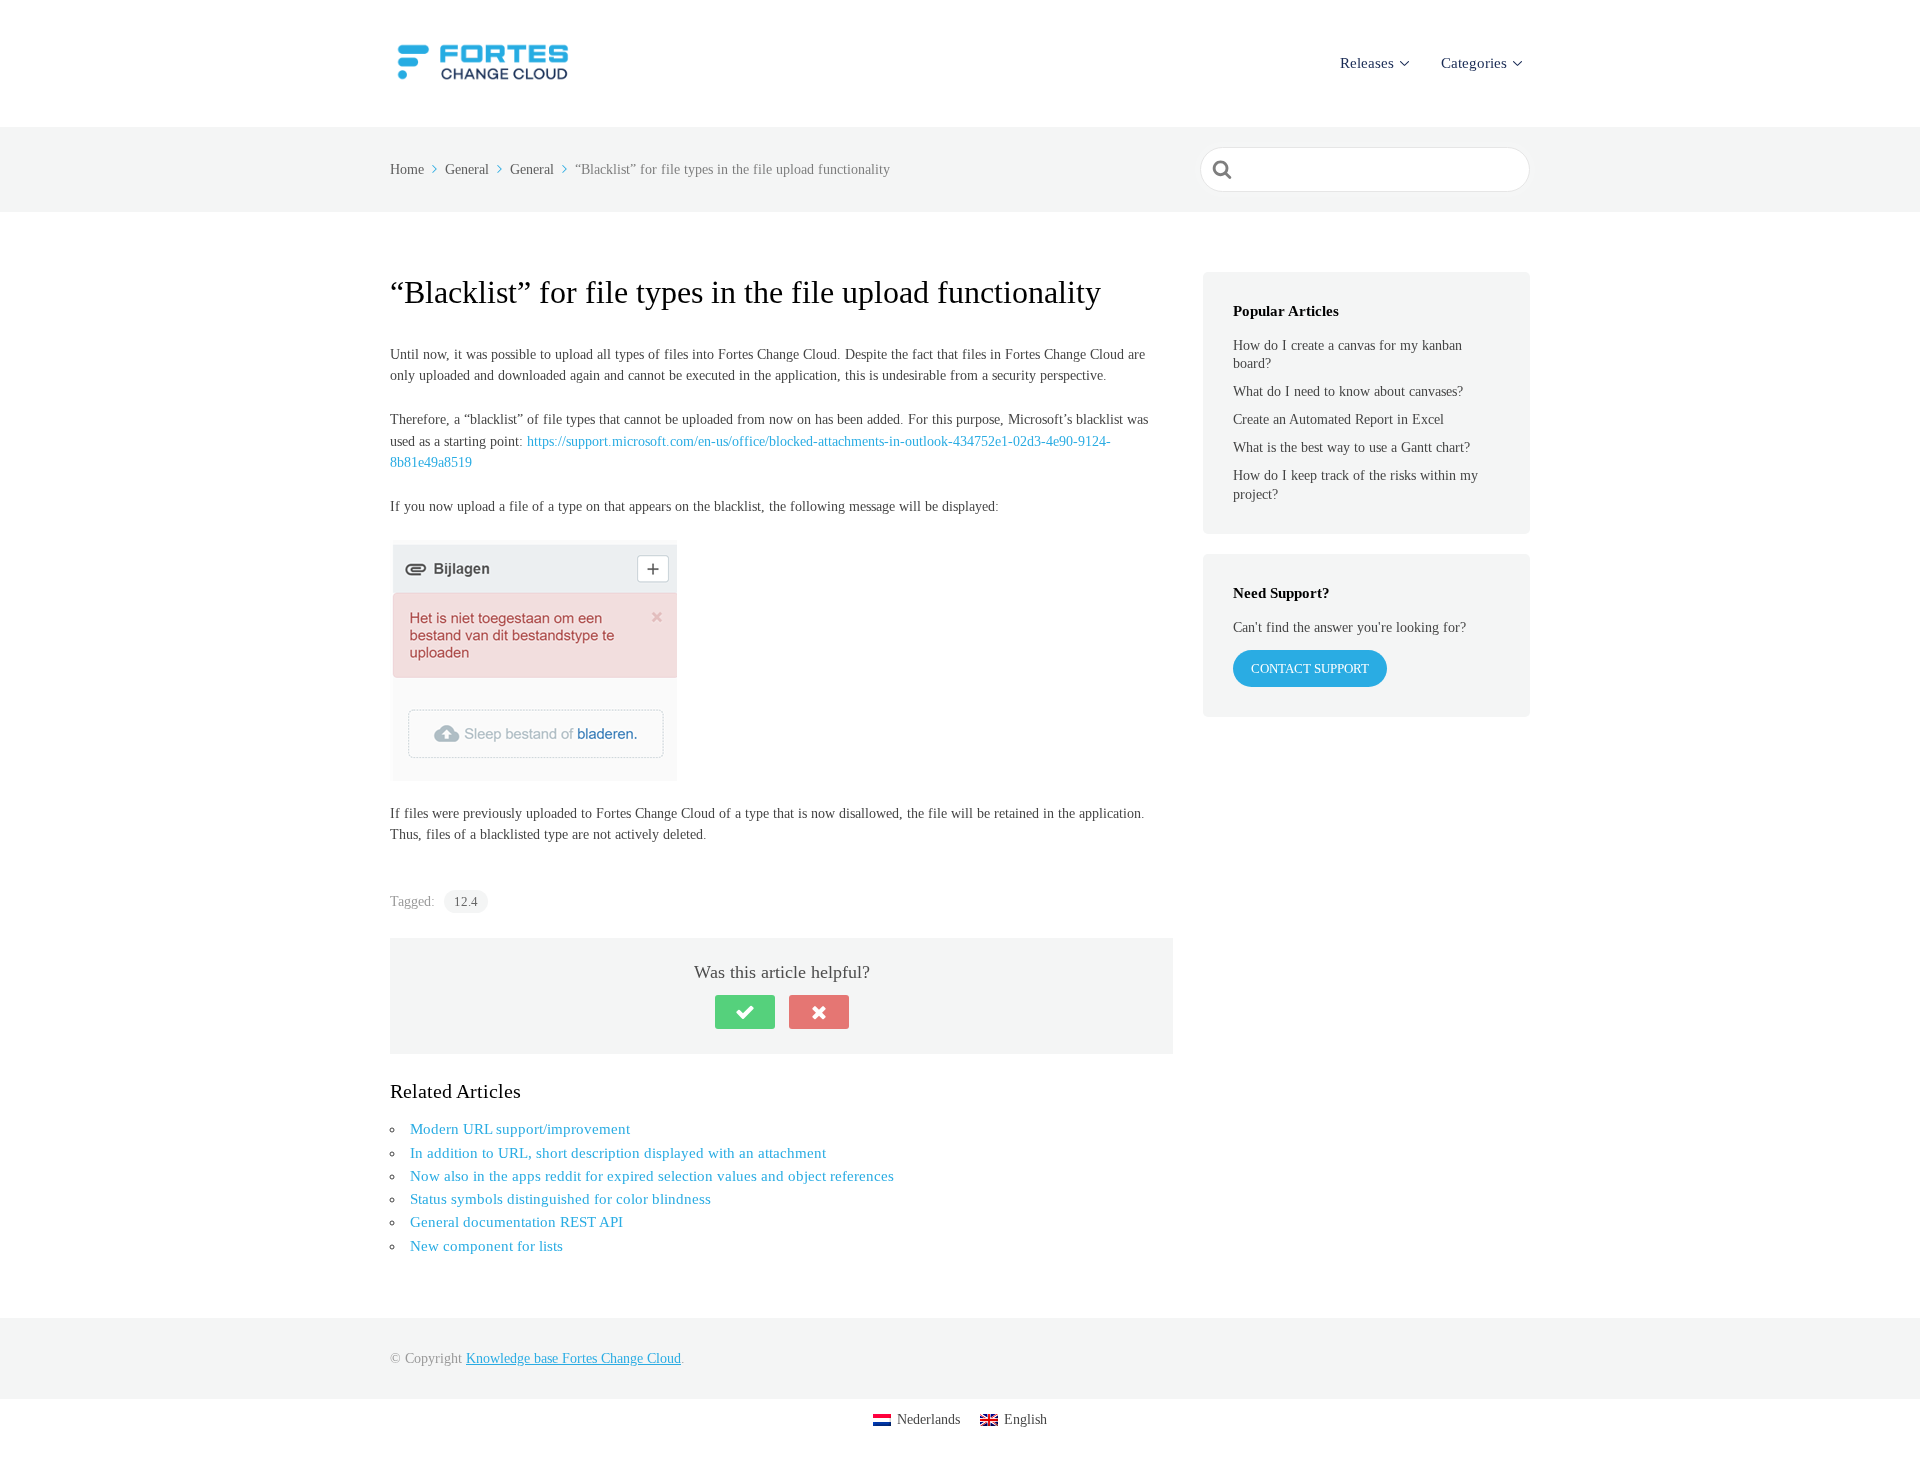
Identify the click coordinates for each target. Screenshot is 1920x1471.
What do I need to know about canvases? (1348, 391)
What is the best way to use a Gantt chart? (1351, 447)
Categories (1474, 63)
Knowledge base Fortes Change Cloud (573, 1358)
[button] (745, 1012)
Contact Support (1310, 668)
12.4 (466, 901)
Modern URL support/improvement (520, 1129)
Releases (1367, 63)
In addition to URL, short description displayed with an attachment (618, 1153)
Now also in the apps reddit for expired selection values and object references (652, 1176)
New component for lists (486, 1246)
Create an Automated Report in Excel (1338, 419)
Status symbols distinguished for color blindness (560, 1199)
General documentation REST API (516, 1222)
